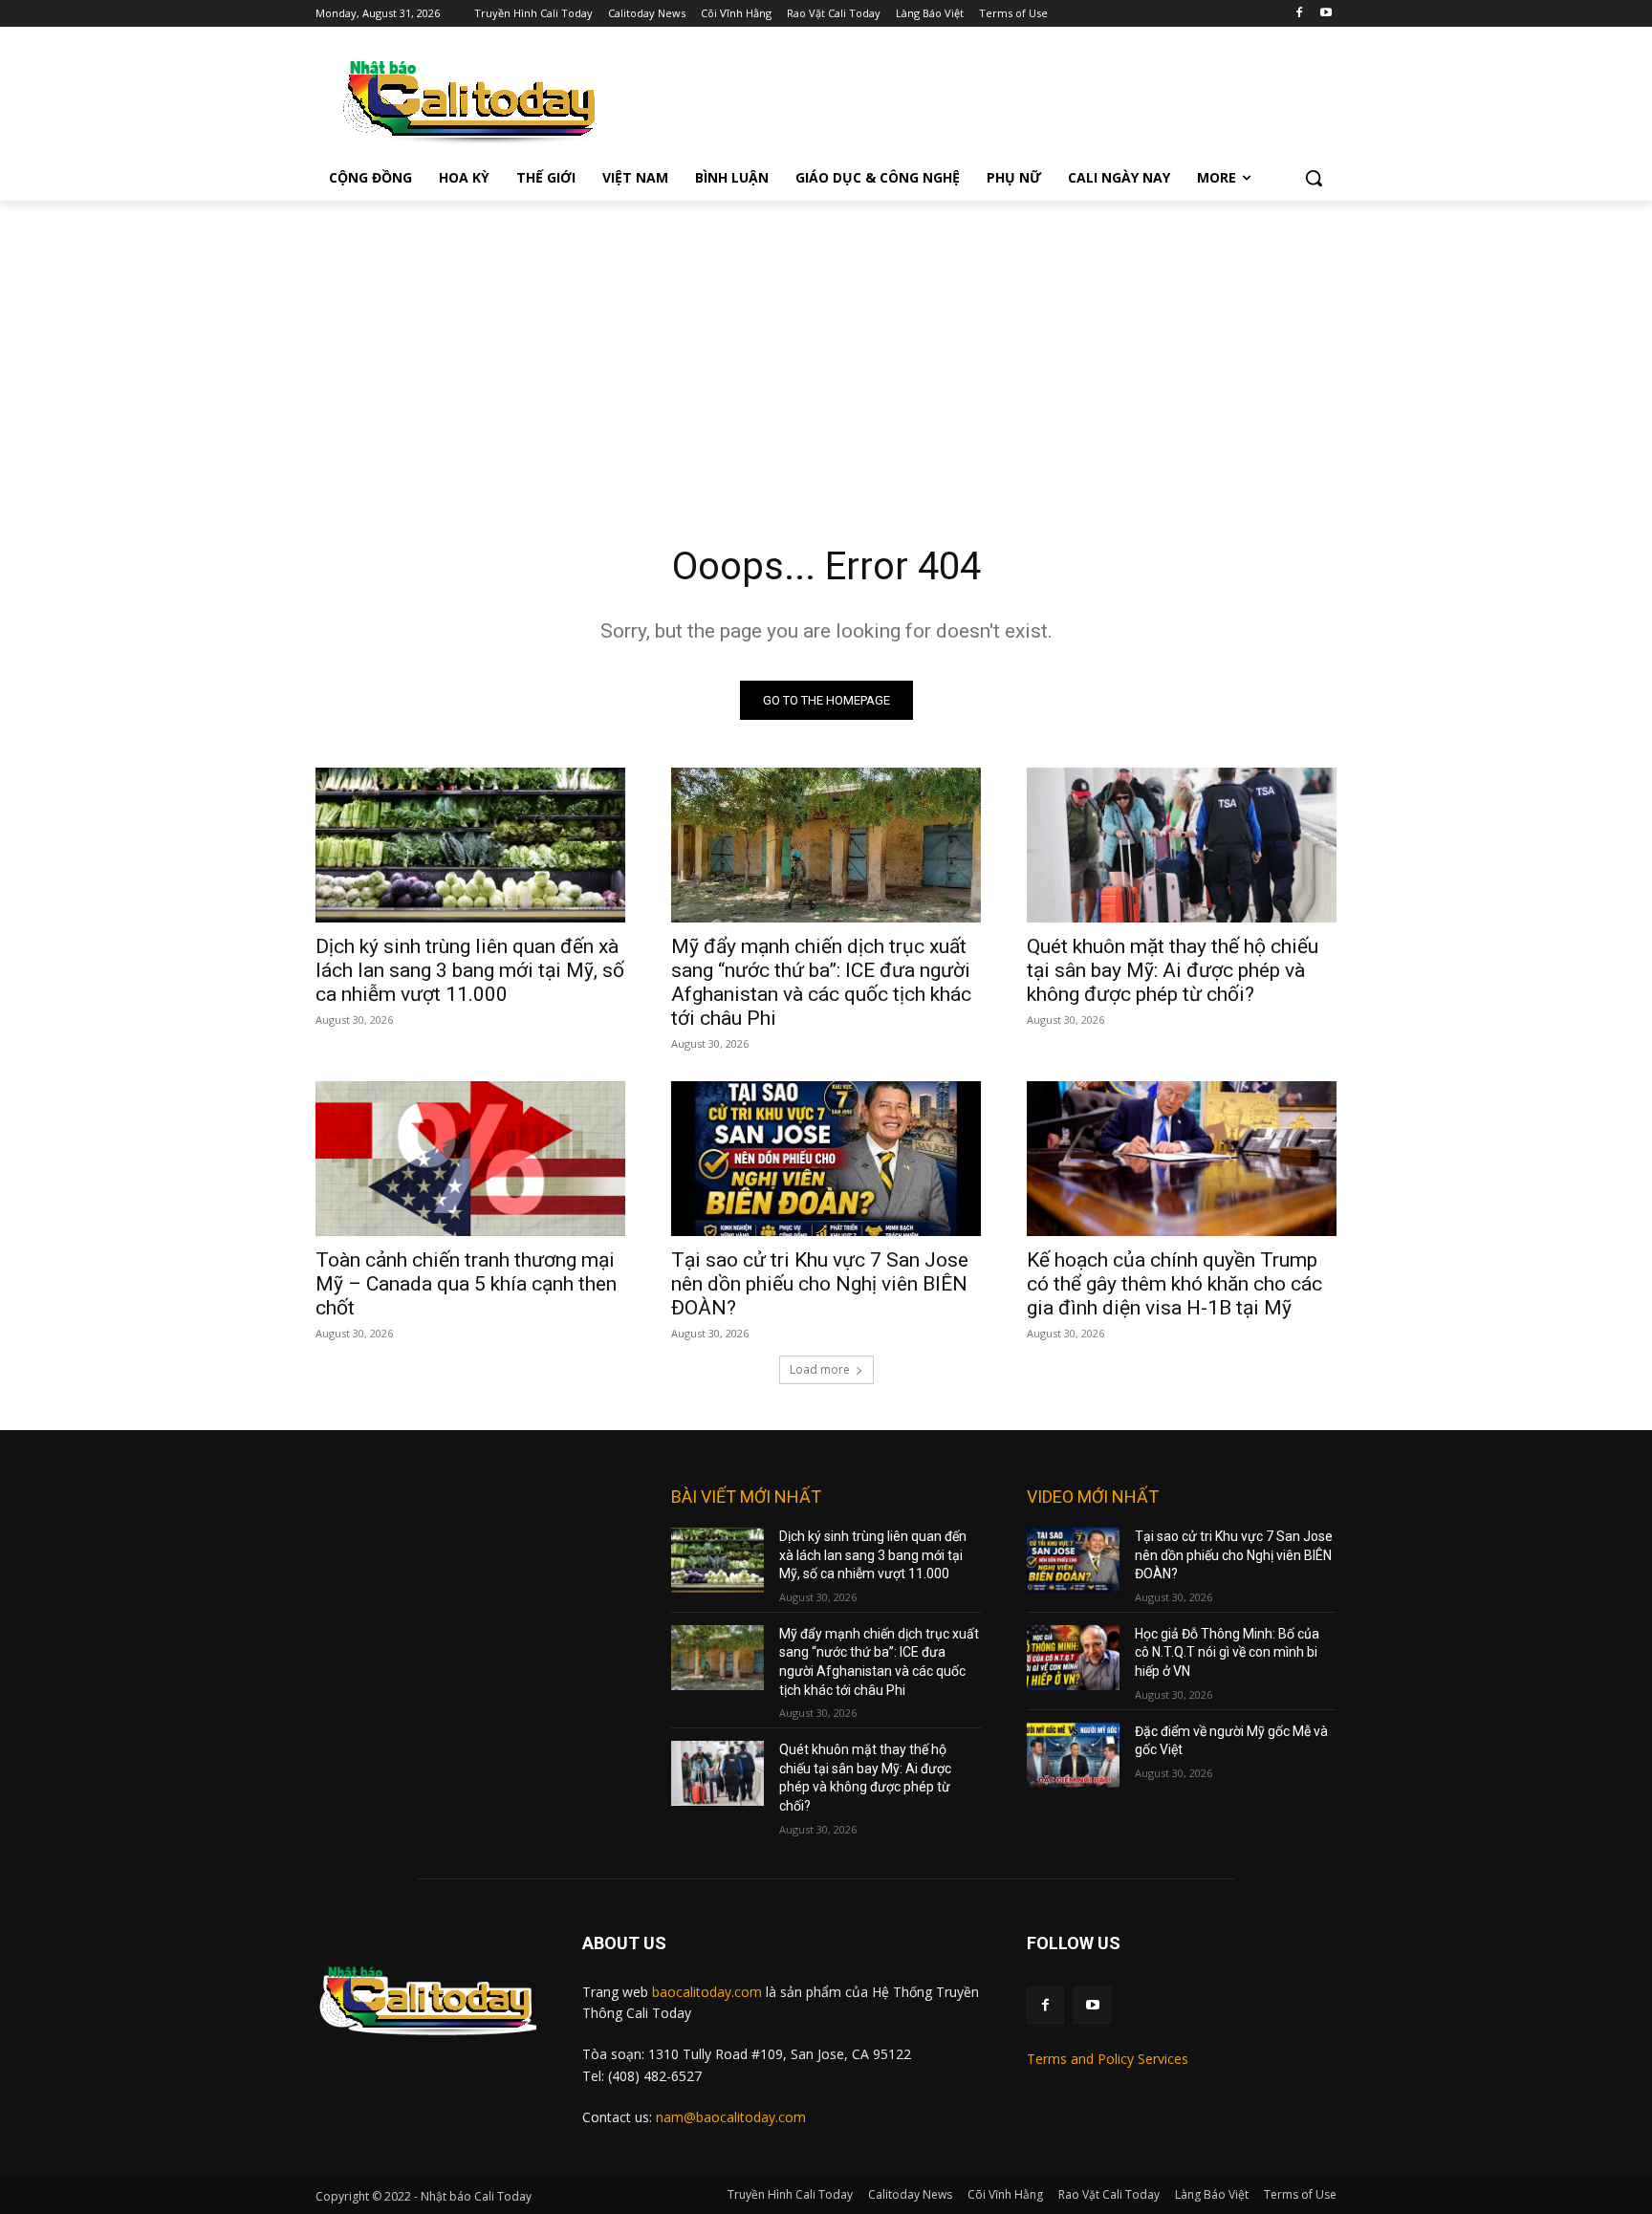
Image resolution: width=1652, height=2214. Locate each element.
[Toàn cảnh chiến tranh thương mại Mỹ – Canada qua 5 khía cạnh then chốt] (470, 1159)
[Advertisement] (826, 344)
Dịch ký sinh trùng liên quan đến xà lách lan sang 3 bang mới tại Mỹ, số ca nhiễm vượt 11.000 (470, 970)
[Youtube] (1326, 14)
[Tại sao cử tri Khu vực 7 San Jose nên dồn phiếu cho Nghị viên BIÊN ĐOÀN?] (826, 1159)
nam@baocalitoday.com (731, 2117)
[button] (1314, 178)
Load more (820, 1369)
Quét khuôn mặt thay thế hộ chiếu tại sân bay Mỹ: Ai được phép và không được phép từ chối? (1173, 970)
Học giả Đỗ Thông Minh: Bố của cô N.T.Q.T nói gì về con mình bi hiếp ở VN (1227, 1652)
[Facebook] (1299, 14)
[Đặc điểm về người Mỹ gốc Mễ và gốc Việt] (1073, 1755)
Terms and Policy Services (1108, 2059)
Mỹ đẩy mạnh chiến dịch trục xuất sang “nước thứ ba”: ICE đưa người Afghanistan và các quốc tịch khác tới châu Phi (821, 982)
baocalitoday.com (707, 1992)
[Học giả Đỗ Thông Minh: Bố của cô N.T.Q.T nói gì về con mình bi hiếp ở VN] (1073, 1658)
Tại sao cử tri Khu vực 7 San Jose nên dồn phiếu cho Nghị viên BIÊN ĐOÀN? (820, 1284)
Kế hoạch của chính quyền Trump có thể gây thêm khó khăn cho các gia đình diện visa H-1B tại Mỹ (1174, 1284)
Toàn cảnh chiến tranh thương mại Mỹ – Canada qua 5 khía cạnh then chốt (466, 1284)
